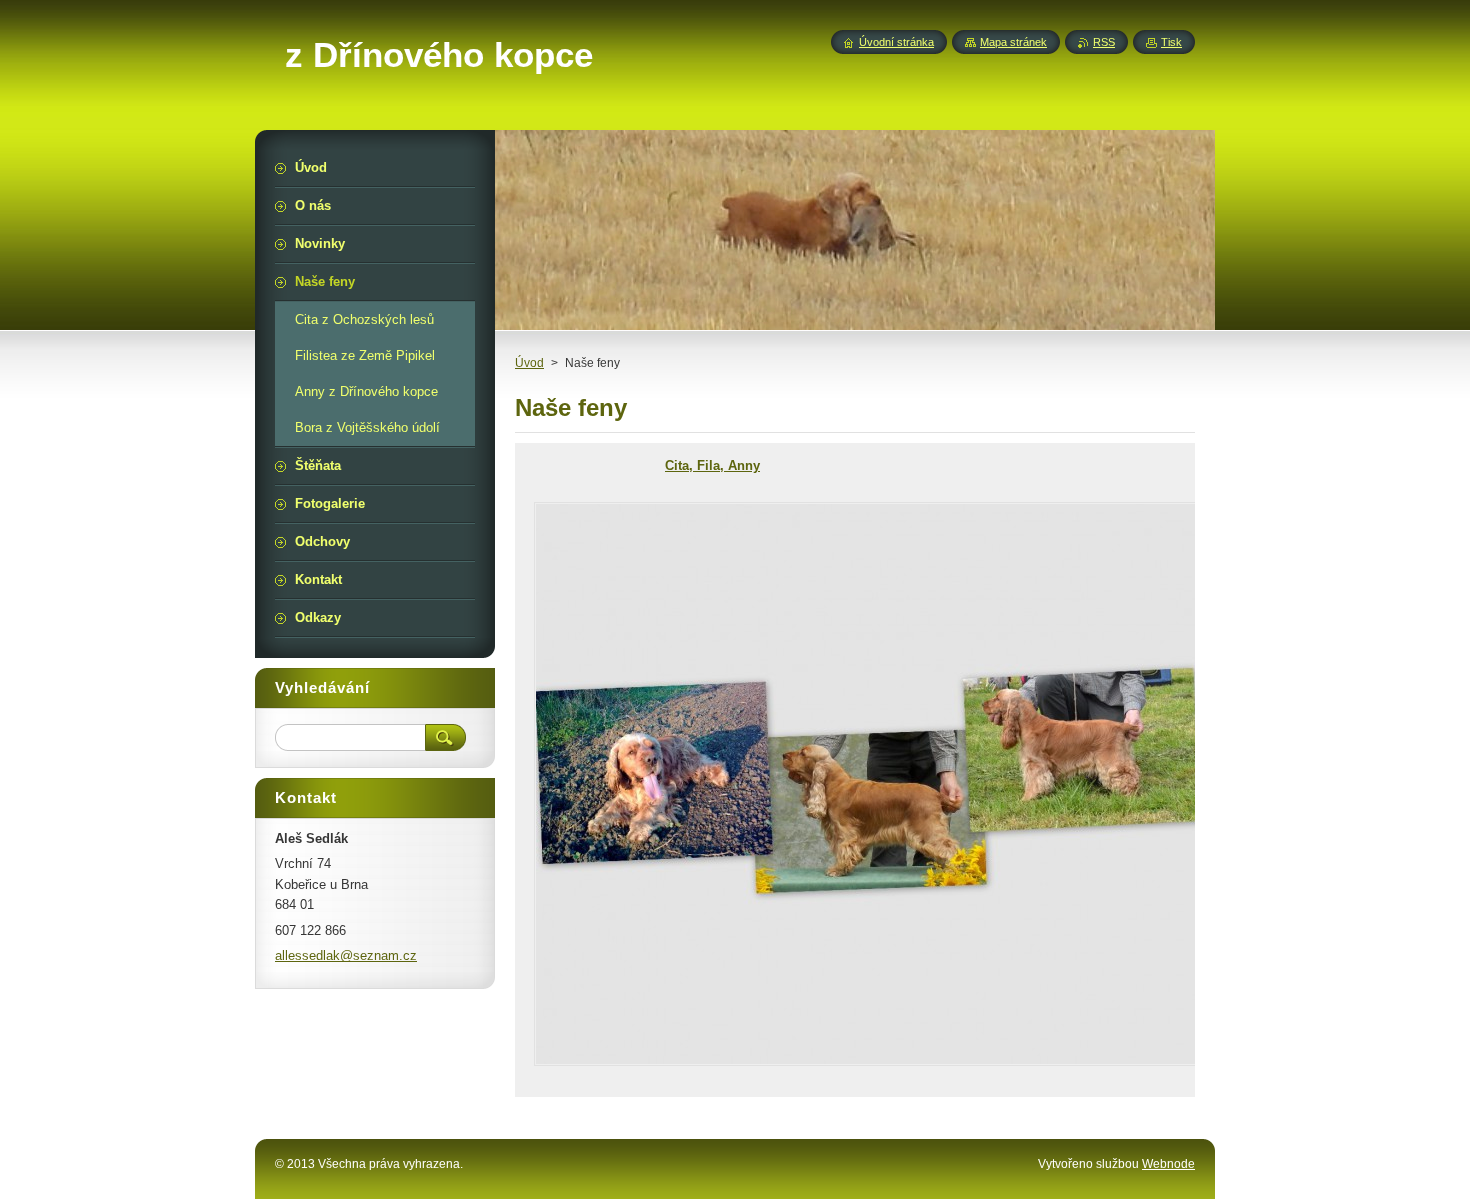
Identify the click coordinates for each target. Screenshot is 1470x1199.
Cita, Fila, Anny (712, 465)
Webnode (1168, 1164)
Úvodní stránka (896, 42)
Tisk (1171, 42)
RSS (1104, 42)
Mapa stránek (1013, 42)
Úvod (529, 363)
